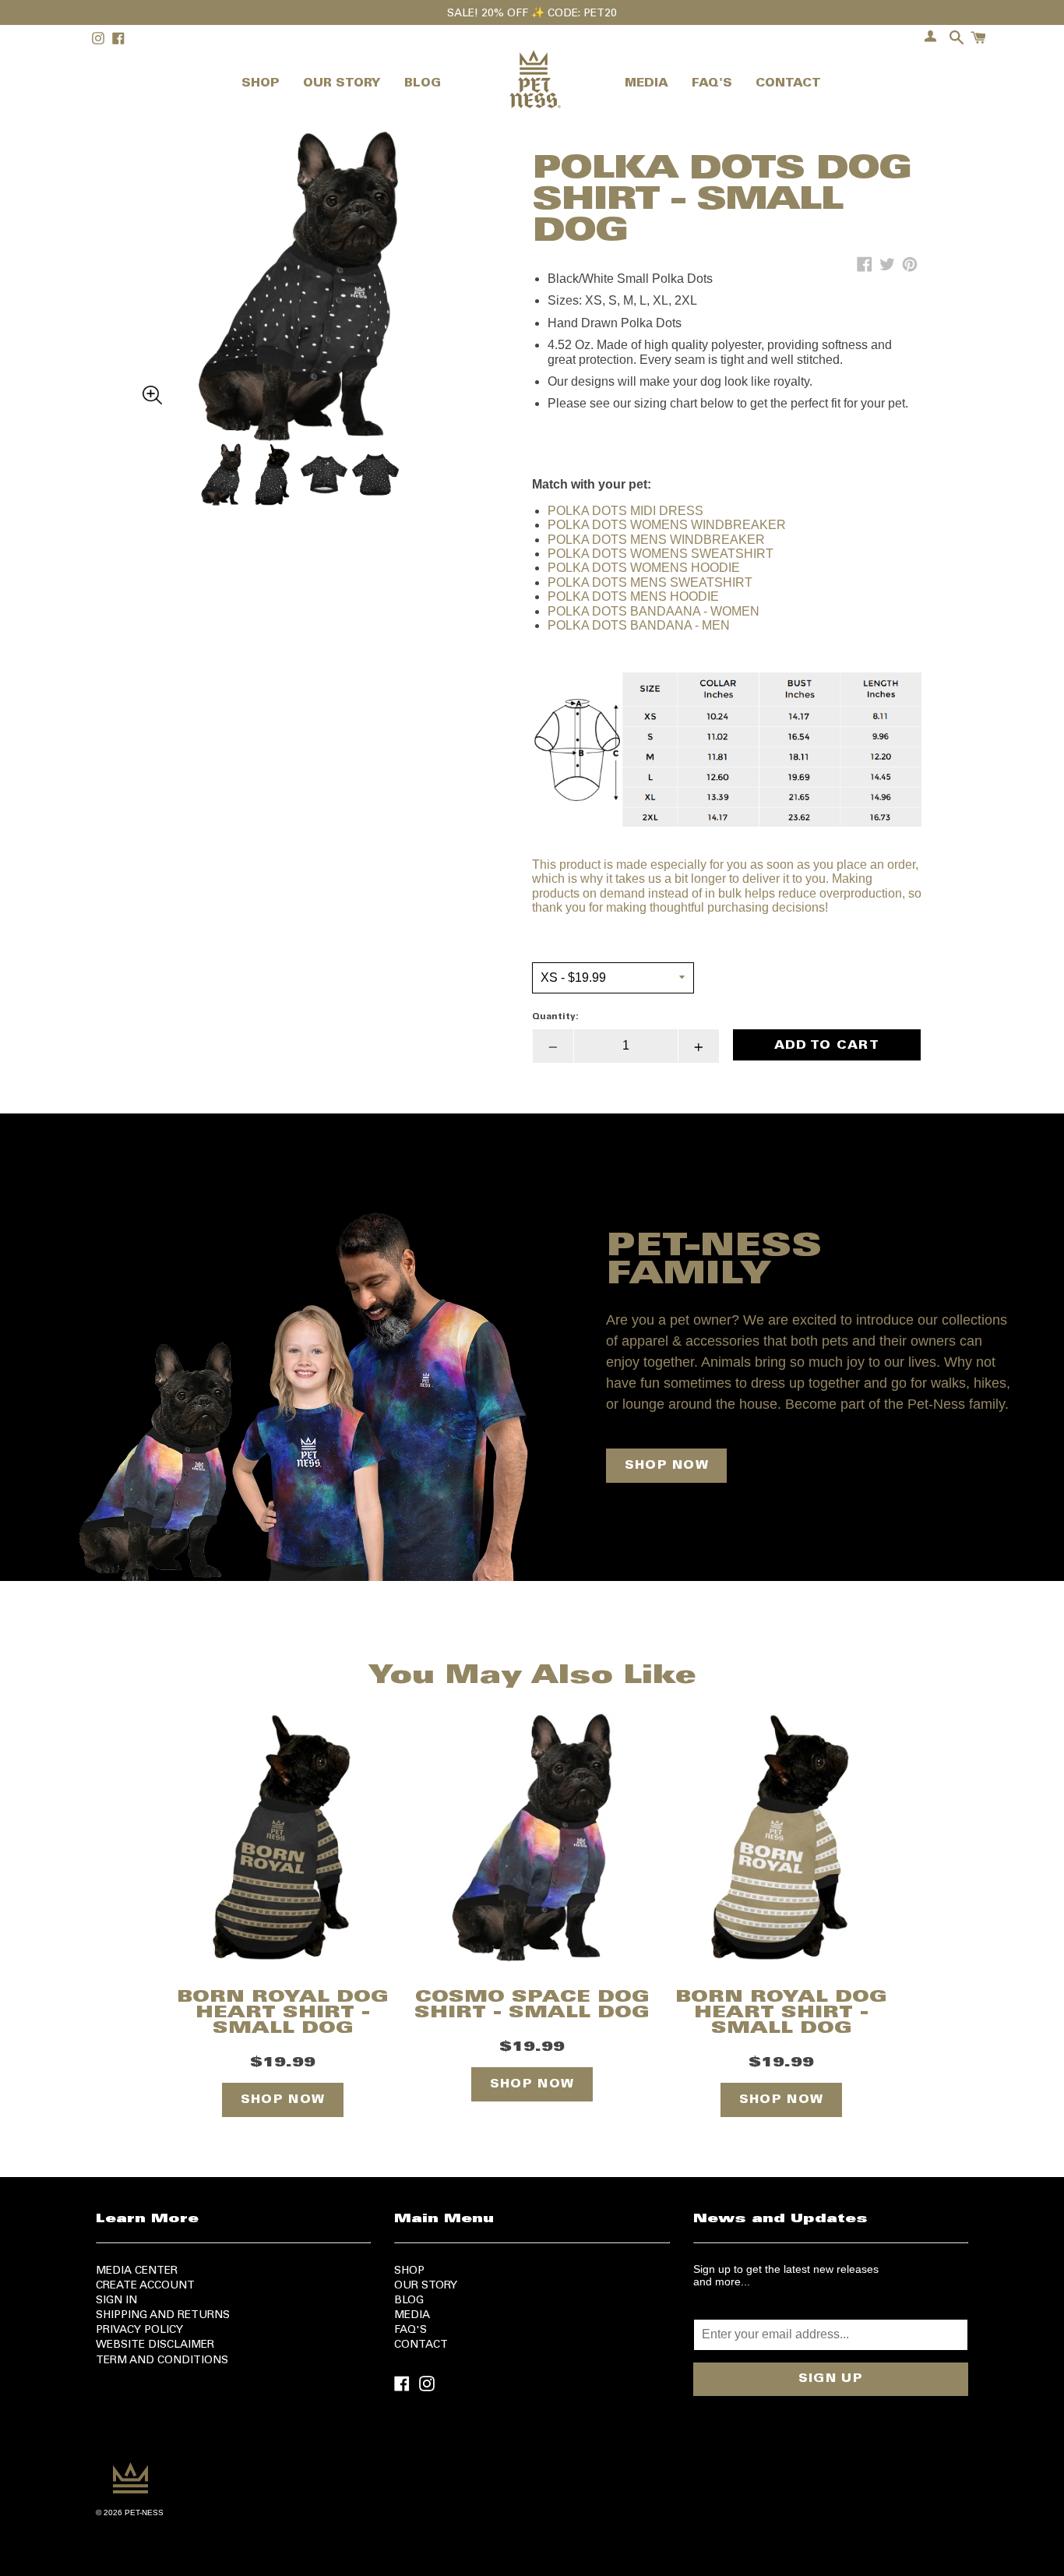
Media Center (137, 2271)
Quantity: (555, 1017)
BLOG (423, 84)
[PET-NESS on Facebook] (402, 2382)
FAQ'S (712, 84)
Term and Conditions (162, 2361)
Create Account (145, 2286)
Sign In (116, 2301)
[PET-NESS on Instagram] (427, 2382)
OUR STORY (342, 84)
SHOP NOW (667, 1466)
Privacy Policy (139, 2331)
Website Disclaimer (155, 2345)
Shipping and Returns (163, 2316)
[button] (298, 249)
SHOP (261, 84)
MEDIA (647, 84)
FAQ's (410, 2331)
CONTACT (788, 84)
